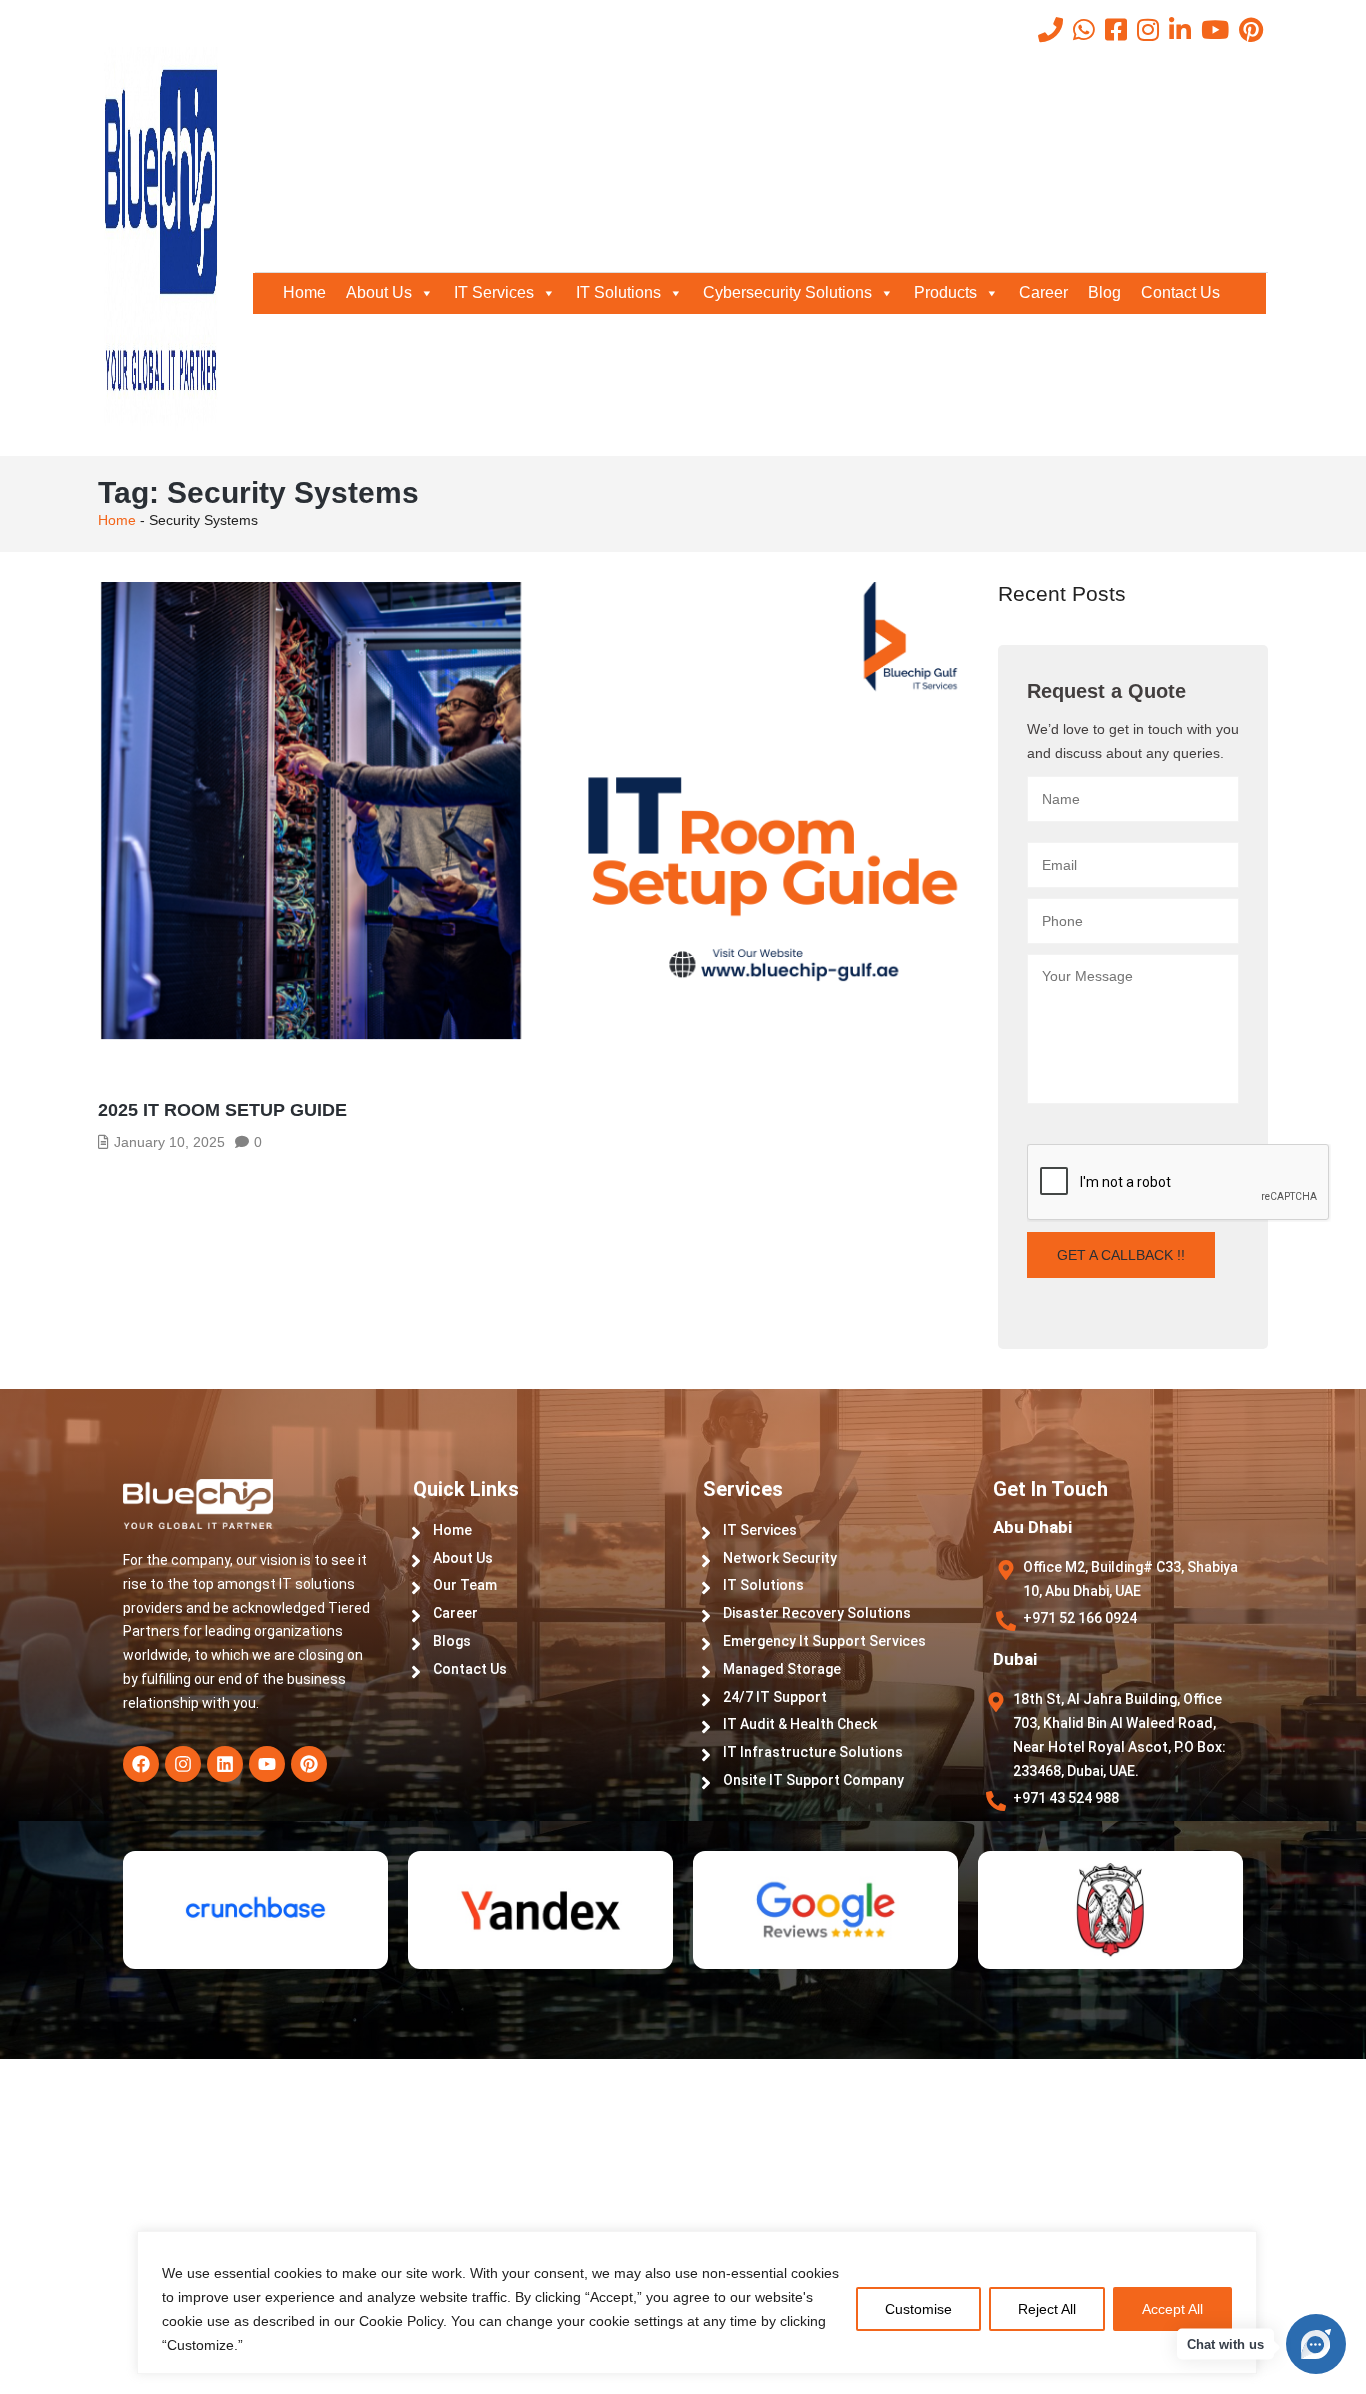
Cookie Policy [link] (401, 2321)
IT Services (494, 292)
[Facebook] (141, 1764)
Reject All (1047, 2309)
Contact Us (1180, 292)
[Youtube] (267, 1764)
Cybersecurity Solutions (787, 292)
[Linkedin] (225, 1764)
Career (1043, 292)
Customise (918, 2309)
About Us (379, 292)
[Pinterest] (309, 1764)
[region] (683, 2322)
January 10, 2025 (169, 1142)
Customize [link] (200, 2345)
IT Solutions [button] (618, 292)
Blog (1104, 292)
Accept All (1172, 2309)
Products (945, 292)
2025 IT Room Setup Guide (222, 1110)
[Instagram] (183, 1764)
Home (304, 292)
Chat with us (1225, 2344)
